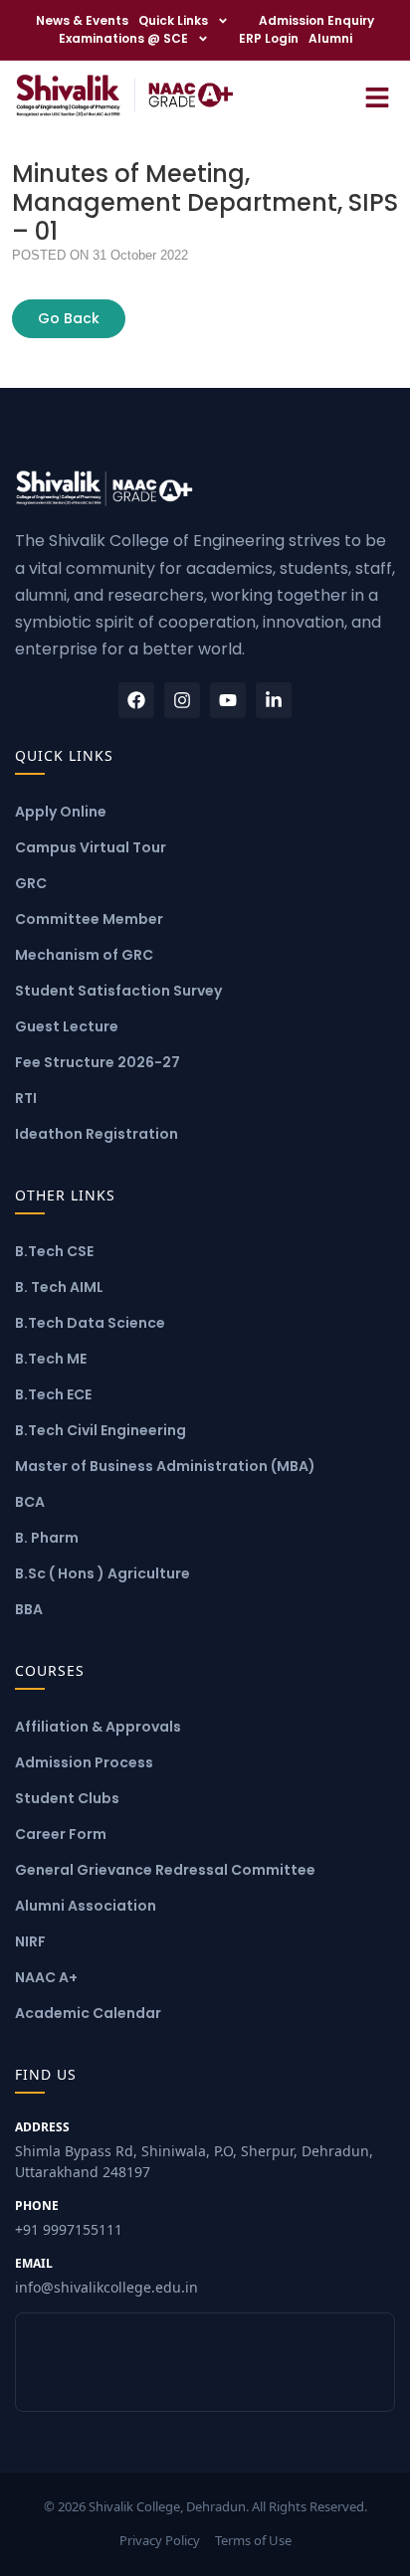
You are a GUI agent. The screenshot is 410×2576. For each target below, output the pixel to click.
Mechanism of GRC (84, 955)
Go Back (69, 318)
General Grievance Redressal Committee (165, 1870)
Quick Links (173, 20)
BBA (29, 1609)
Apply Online (61, 812)
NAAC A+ (46, 1977)
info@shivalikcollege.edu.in (106, 2276)
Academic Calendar (88, 2013)
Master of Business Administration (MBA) (165, 1466)
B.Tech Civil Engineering (101, 1430)
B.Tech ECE (53, 1394)
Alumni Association (86, 1906)
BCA (30, 1502)
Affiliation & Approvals (98, 1727)
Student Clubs (67, 1798)
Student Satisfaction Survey (118, 991)
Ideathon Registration (97, 1134)
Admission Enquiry (316, 20)
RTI (26, 1098)
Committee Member (89, 919)
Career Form (61, 1834)
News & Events (82, 20)
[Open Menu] (377, 95)
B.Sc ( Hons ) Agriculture (102, 1573)
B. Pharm (47, 1538)
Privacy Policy (160, 2540)
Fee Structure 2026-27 (98, 1062)
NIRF (30, 1941)
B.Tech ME (51, 1359)
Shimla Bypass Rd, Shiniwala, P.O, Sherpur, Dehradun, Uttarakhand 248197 (194, 2150)
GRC (31, 883)
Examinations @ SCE (123, 38)
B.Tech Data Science (90, 1323)
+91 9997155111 (69, 2218)
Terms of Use (253, 2540)
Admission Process (84, 1762)
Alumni (330, 38)
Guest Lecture (67, 1026)
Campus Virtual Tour (91, 847)
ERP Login (269, 38)
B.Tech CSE (54, 1251)
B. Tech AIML (59, 1287)
